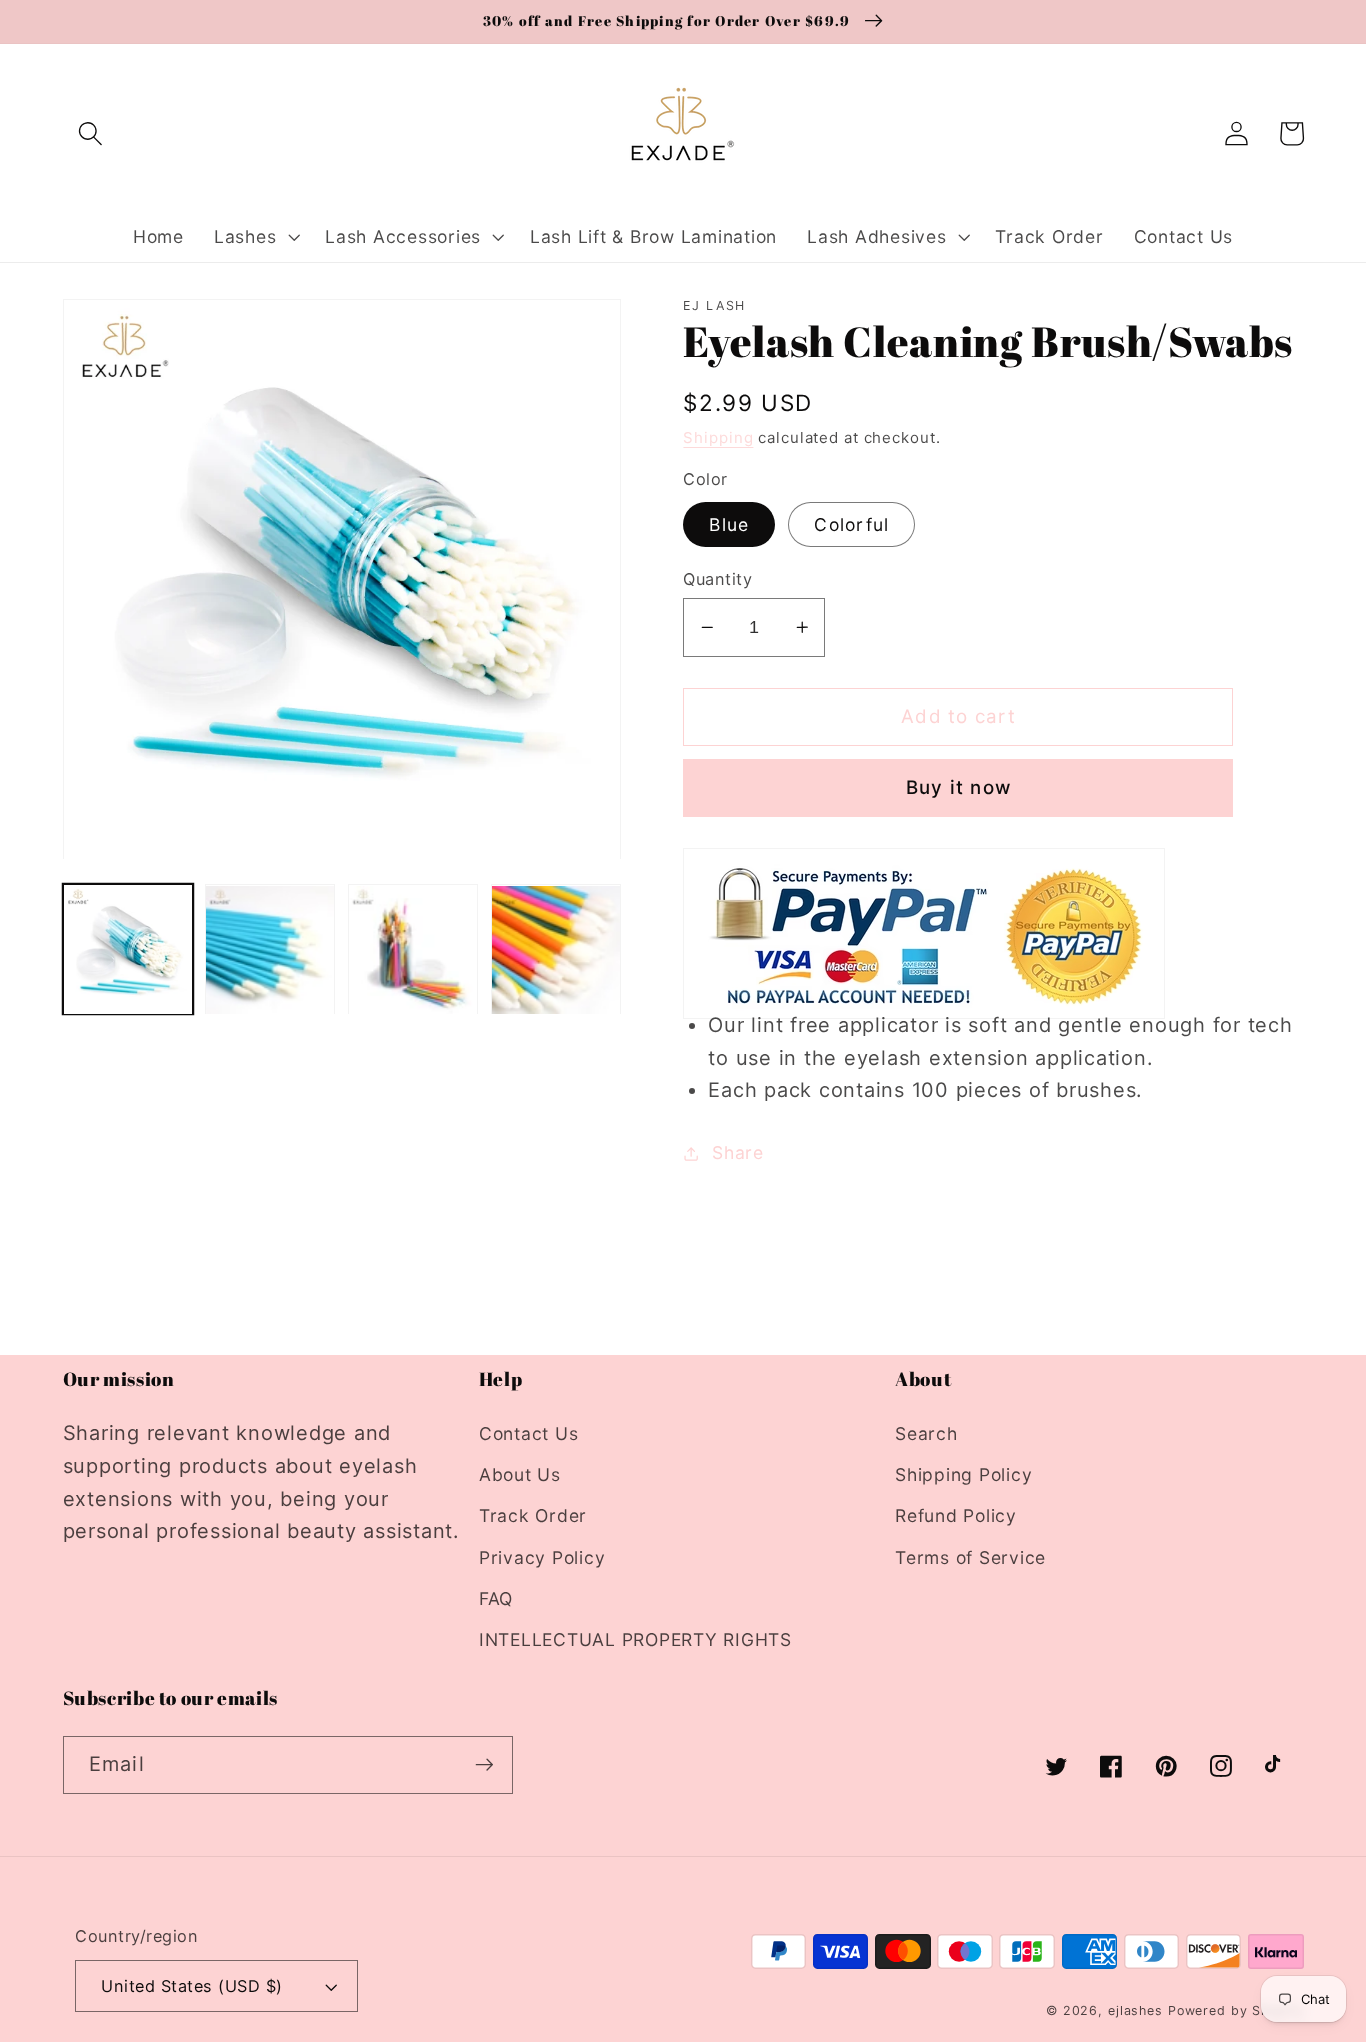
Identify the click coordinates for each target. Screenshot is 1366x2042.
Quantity (717, 579)
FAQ (496, 1598)
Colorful (851, 524)
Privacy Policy (542, 1557)
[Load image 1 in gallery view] (128, 950)
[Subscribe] (484, 1765)
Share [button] (738, 1152)
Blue (729, 524)
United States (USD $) (192, 1986)
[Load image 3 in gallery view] (413, 950)
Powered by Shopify (1236, 2010)
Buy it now (959, 787)
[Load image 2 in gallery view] (270, 950)
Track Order (533, 1515)
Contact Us (529, 1433)
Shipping (718, 437)
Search (926, 1433)
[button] (90, 133)
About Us (520, 1474)
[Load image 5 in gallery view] (556, 950)
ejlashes (1135, 2010)
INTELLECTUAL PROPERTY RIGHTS (635, 1639)
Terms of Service (970, 1557)
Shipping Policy (963, 1474)
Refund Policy (956, 1515)
